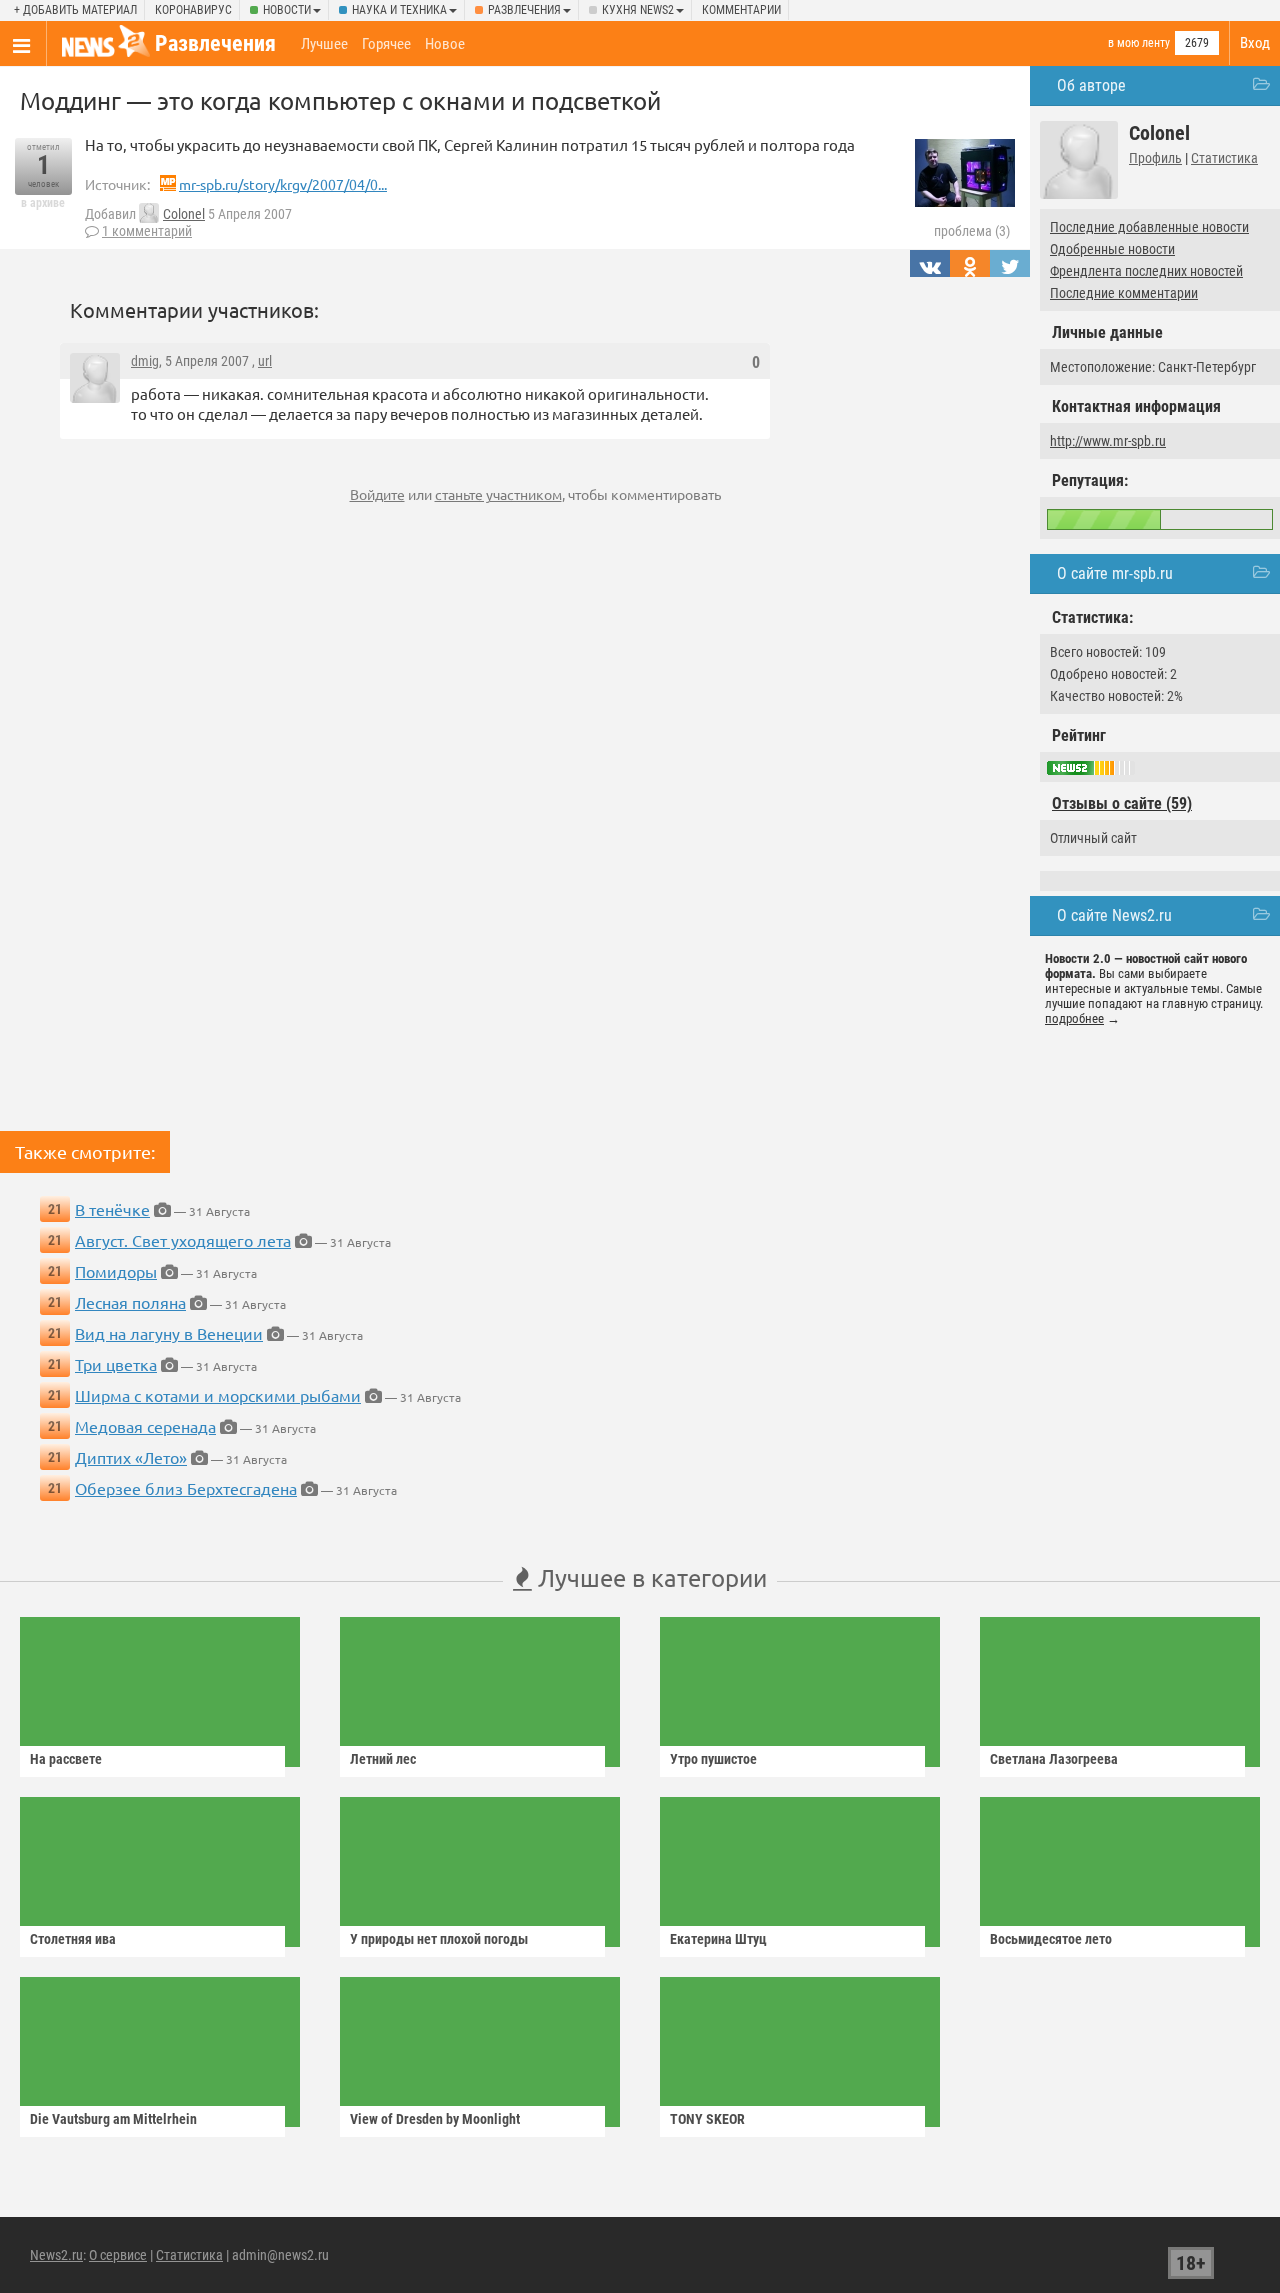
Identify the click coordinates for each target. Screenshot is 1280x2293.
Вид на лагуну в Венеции (169, 1333)
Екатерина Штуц (718, 1939)
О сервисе (118, 2255)
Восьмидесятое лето (1051, 1939)
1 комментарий (147, 231)
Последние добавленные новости (1149, 227)
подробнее (1074, 1018)
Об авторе (1091, 85)
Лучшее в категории (649, 1577)
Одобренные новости (1112, 249)
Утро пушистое (713, 1759)
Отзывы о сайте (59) (1122, 803)
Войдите (377, 494)
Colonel (184, 214)
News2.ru (56, 2255)
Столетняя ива (73, 1939)
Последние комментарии (1124, 293)
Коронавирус (193, 10)
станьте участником (498, 494)
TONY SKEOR (707, 2119)
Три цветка (116, 1364)
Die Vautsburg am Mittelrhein (113, 2119)
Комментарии (741, 10)
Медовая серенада (145, 1426)
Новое (445, 44)
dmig (145, 361)
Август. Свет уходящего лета (183, 1240)
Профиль (1155, 158)
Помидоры (116, 1271)
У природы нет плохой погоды (439, 1939)
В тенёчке (112, 1209)
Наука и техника (399, 10)
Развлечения (524, 10)
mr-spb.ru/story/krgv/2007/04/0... (283, 184)
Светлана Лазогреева (1054, 1759)
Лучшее (324, 44)
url (265, 361)
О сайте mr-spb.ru (1115, 573)
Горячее (386, 44)
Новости (287, 10)
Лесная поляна (130, 1302)
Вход (1255, 43)
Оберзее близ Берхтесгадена (186, 1488)
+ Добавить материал (75, 10)
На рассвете (66, 1759)
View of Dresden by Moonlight (435, 2119)
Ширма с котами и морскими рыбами (218, 1395)
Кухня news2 (638, 10)
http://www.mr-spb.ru (1108, 441)
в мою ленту (1139, 43)
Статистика (1224, 158)
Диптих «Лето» (131, 1457)
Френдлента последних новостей (1146, 271)
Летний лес (383, 1759)
